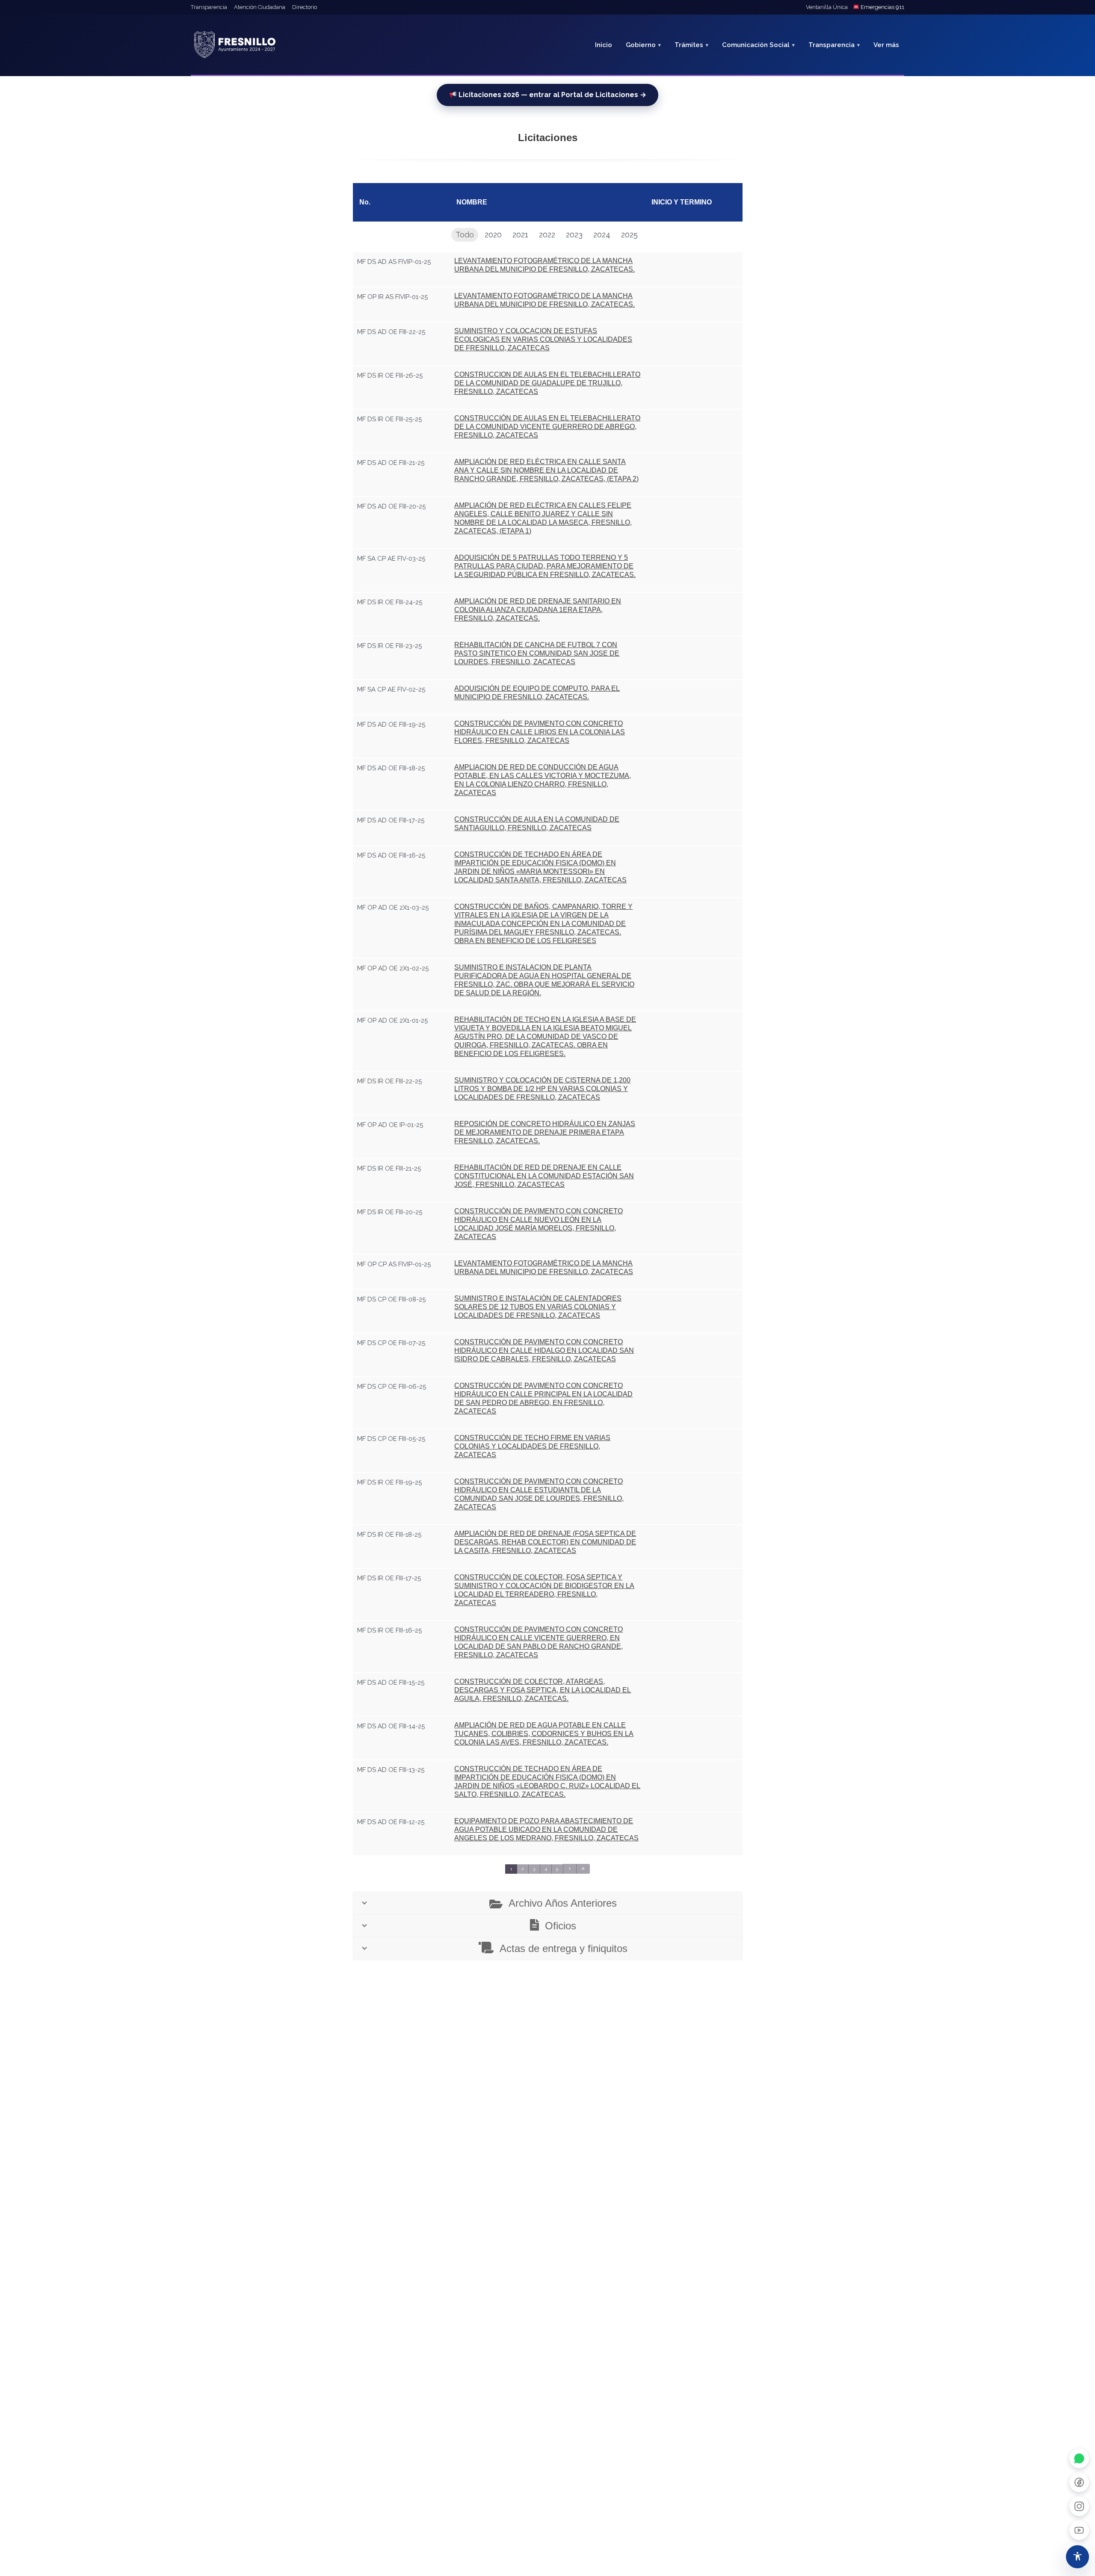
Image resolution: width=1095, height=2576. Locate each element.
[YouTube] (1079, 2530)
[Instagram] (1079, 2506)
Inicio (604, 45)
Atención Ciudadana (260, 7)
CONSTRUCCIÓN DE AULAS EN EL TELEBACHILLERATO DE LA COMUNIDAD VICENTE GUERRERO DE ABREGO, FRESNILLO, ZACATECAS (547, 427)
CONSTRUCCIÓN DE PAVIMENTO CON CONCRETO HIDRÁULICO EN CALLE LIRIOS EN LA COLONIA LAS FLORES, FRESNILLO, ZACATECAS (540, 732)
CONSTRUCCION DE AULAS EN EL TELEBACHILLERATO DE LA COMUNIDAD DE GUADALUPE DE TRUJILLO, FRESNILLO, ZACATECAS (547, 383)
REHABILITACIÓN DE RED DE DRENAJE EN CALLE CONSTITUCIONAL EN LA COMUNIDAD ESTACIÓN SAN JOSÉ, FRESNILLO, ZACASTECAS (544, 1176)
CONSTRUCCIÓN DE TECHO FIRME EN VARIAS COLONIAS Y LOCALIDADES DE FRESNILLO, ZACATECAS (532, 1446)
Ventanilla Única (827, 7)
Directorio (305, 7)
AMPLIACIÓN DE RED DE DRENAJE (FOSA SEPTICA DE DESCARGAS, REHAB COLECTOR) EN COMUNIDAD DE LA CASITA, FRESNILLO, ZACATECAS (545, 1542)
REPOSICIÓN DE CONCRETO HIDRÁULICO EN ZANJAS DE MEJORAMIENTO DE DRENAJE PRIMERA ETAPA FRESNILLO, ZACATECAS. (545, 1132)
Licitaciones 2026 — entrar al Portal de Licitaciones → (552, 95)
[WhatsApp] (1079, 2458)
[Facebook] (1079, 2482)
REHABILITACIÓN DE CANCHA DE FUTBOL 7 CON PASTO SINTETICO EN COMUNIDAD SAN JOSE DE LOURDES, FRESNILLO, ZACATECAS (537, 653)
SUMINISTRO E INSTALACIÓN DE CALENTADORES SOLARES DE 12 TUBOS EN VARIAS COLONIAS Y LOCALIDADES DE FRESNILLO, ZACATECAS (538, 1307)
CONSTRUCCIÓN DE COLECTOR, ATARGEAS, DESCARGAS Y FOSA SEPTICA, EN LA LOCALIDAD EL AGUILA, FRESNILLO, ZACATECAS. (543, 1690)
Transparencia (209, 7)
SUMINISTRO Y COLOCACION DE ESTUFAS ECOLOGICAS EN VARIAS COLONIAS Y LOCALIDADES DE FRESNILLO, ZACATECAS (543, 339)
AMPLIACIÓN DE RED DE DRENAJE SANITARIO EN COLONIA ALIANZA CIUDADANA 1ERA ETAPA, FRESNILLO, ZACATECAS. (538, 610)
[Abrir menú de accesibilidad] (1077, 2557)
